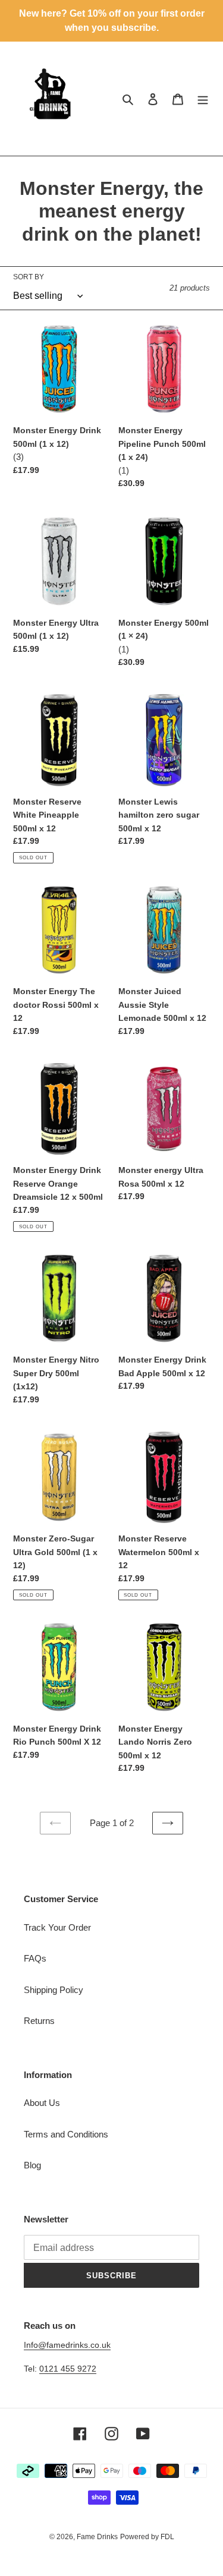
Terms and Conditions (66, 2134)
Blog (32, 2165)
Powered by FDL (147, 2537)
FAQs (35, 1958)
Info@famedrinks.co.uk (67, 2345)
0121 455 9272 (68, 2369)
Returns (39, 2021)
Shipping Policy (54, 1990)
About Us (42, 2103)
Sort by (29, 277)
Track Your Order (57, 1927)
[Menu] (203, 99)
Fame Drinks (97, 2537)
